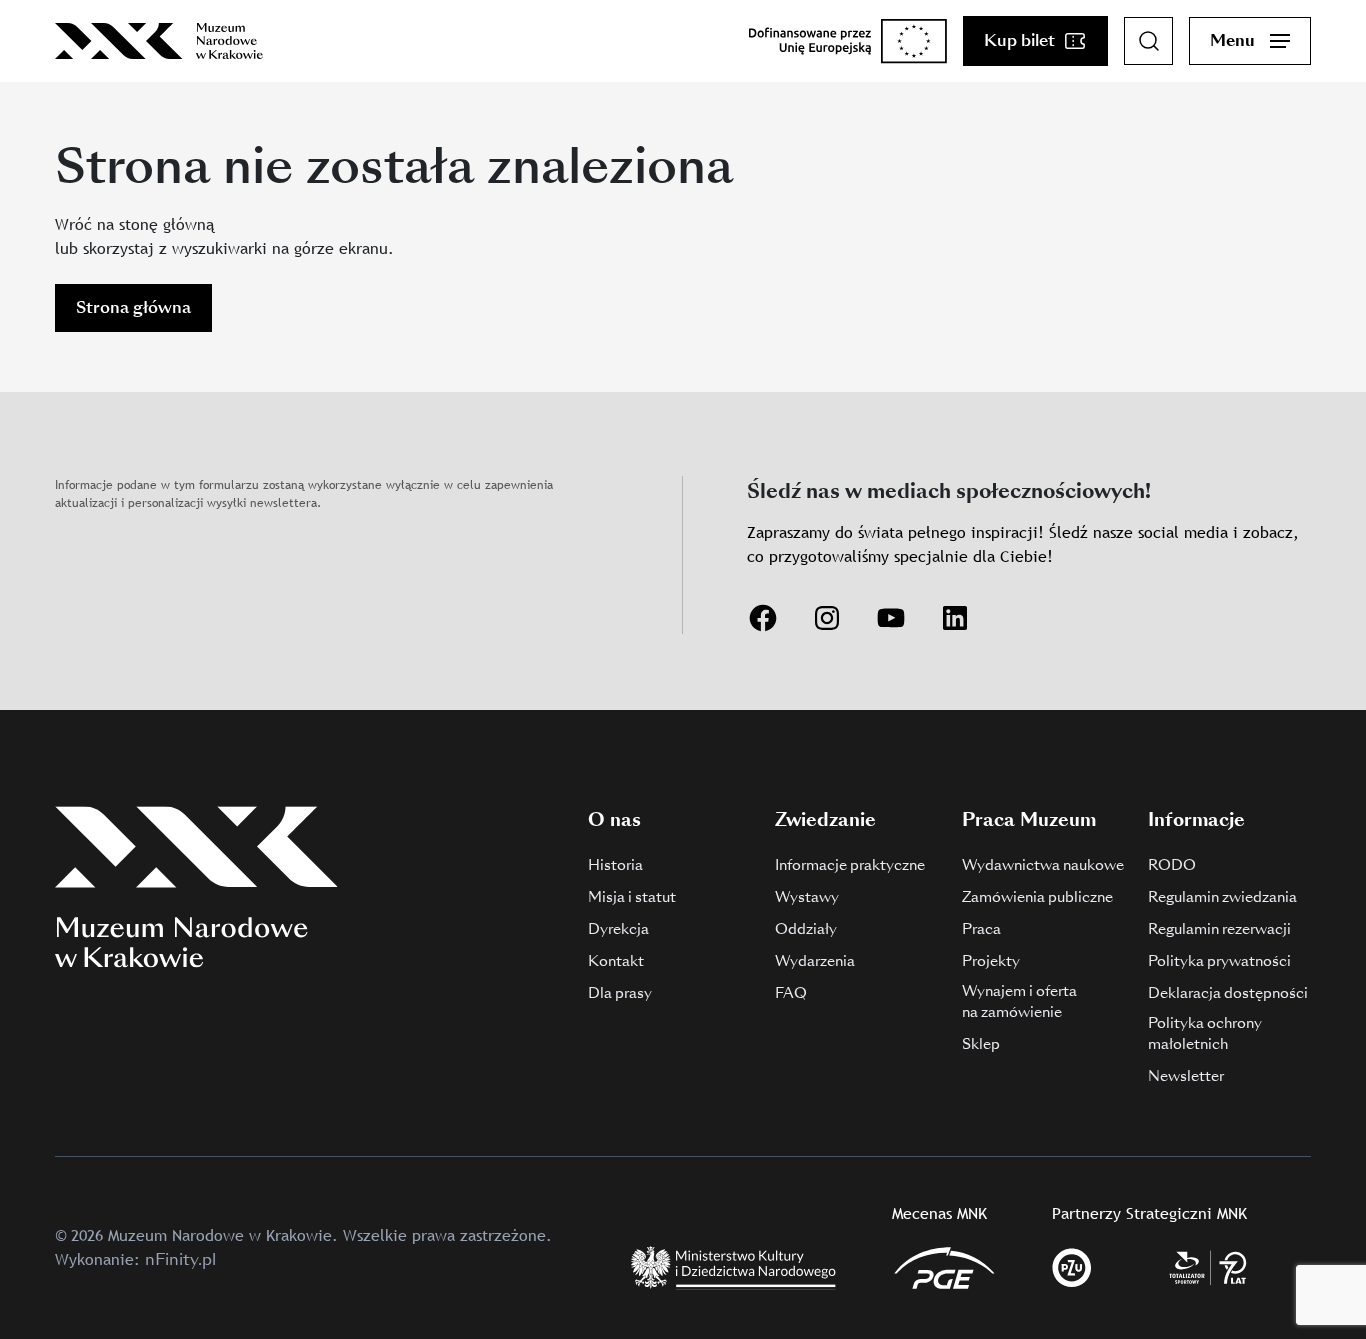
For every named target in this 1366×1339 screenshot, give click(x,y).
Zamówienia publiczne (1037, 897)
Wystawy (807, 897)
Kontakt (616, 961)
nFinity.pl (180, 1259)
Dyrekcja (618, 929)
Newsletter (1186, 1076)
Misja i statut (632, 897)
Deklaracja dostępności (1228, 993)
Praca (981, 929)
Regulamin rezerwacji (1219, 929)
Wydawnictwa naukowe (1043, 865)
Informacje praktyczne (850, 865)
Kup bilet (1019, 40)
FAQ (791, 993)
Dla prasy (620, 993)
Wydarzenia (815, 961)
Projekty (991, 961)
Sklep (981, 1044)
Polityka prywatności (1219, 961)
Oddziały (806, 929)
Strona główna (133, 307)
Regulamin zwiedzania (1222, 897)
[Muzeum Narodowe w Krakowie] (159, 41)
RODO (1172, 865)
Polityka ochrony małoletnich (1205, 1033)
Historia (615, 865)
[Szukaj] (1149, 41)
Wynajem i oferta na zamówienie (1019, 1001)
